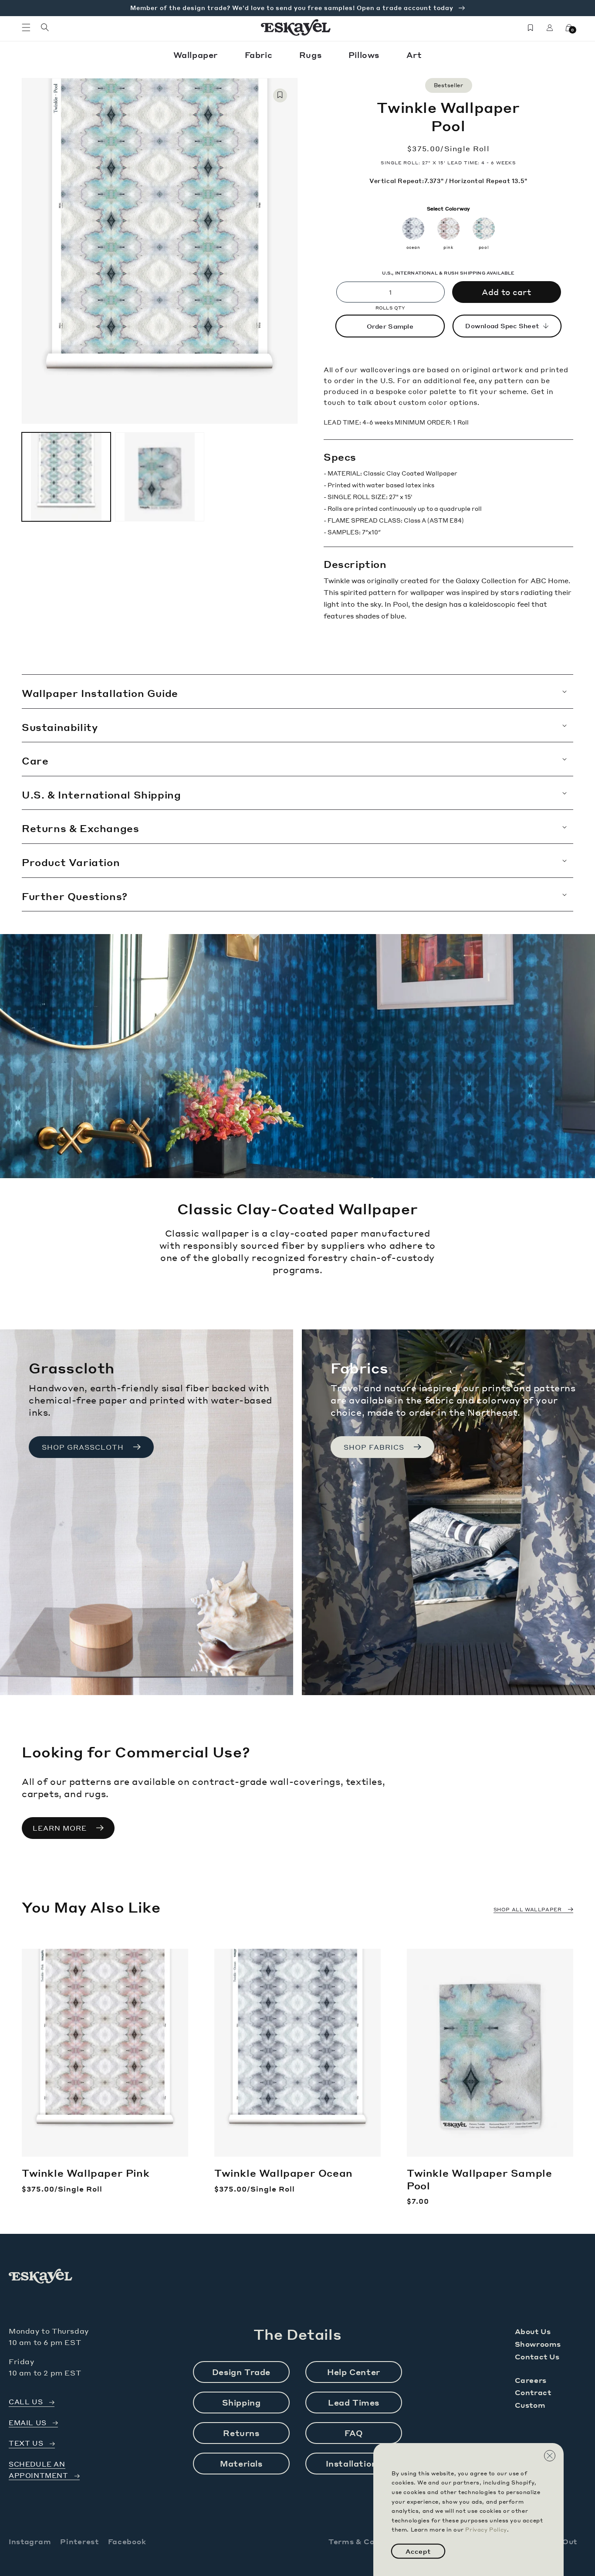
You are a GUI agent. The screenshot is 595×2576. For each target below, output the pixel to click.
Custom (530, 2405)
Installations (354, 2463)
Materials (241, 2463)
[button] (26, 27)
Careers (531, 2380)
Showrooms (538, 2344)
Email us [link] (28, 2423)
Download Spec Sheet (502, 326)
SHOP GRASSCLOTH (83, 1447)
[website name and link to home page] (296, 27)
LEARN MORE (60, 1828)
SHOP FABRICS (374, 1447)
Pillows (365, 55)
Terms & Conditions (368, 2541)
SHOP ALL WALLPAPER (528, 1910)
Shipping (242, 2402)
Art (414, 55)
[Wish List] (531, 27)
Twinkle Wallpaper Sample (479, 2179)
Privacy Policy (486, 2530)
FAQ (354, 2433)
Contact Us (537, 2357)
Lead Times (354, 2402)
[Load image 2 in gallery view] (159, 477)
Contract (533, 2392)
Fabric (260, 55)
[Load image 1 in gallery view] (66, 477)
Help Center (354, 2372)
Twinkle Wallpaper (86, 2173)
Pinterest (79, 2541)
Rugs (312, 55)
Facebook (127, 2541)
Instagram (30, 2541)
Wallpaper (197, 55)
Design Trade (241, 2372)
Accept (418, 2551)
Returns (241, 2433)
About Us (533, 2331)
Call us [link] (26, 2402)
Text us (26, 2443)
